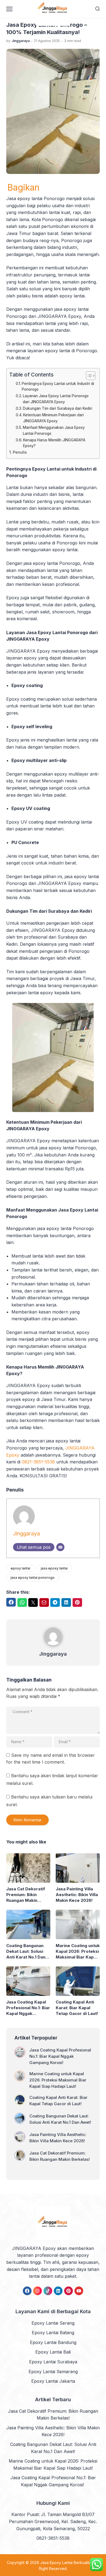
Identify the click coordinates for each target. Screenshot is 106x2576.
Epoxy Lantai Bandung (53, 2342)
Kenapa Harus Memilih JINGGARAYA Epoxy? (54, 443)
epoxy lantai (20, 1568)
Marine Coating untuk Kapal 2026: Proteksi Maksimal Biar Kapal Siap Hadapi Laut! (78, 1951)
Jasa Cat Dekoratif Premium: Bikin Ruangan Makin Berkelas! (26, 1895)
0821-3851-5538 (38, 1462)
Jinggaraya (26, 1533)
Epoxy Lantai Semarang (53, 2372)
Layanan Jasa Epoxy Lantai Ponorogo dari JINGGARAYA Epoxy (56, 399)
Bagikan (23, 188)
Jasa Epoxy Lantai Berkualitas (67, 2563)
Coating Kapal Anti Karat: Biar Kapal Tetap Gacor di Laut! (77, 2008)
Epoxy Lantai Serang (53, 2323)
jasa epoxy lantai (54, 1568)
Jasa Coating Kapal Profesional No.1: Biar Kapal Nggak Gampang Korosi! (28, 2008)
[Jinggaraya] (53, 1646)
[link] (27, 2291)
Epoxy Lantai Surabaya (53, 2362)
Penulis (20, 452)
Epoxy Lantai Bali (53, 2352)
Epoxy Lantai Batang (53, 2333)
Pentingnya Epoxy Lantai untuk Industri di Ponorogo (58, 387)
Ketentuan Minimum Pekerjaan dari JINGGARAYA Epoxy (53, 418)
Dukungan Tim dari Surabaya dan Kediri (57, 408)
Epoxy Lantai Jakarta (53, 2381)
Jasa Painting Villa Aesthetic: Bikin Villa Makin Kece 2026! (77, 1895)
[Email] (60, 1547)
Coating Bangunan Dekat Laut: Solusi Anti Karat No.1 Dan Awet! (26, 1951)
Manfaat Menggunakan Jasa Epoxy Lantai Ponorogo (54, 430)
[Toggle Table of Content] (88, 376)
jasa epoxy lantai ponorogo (33, 1578)
